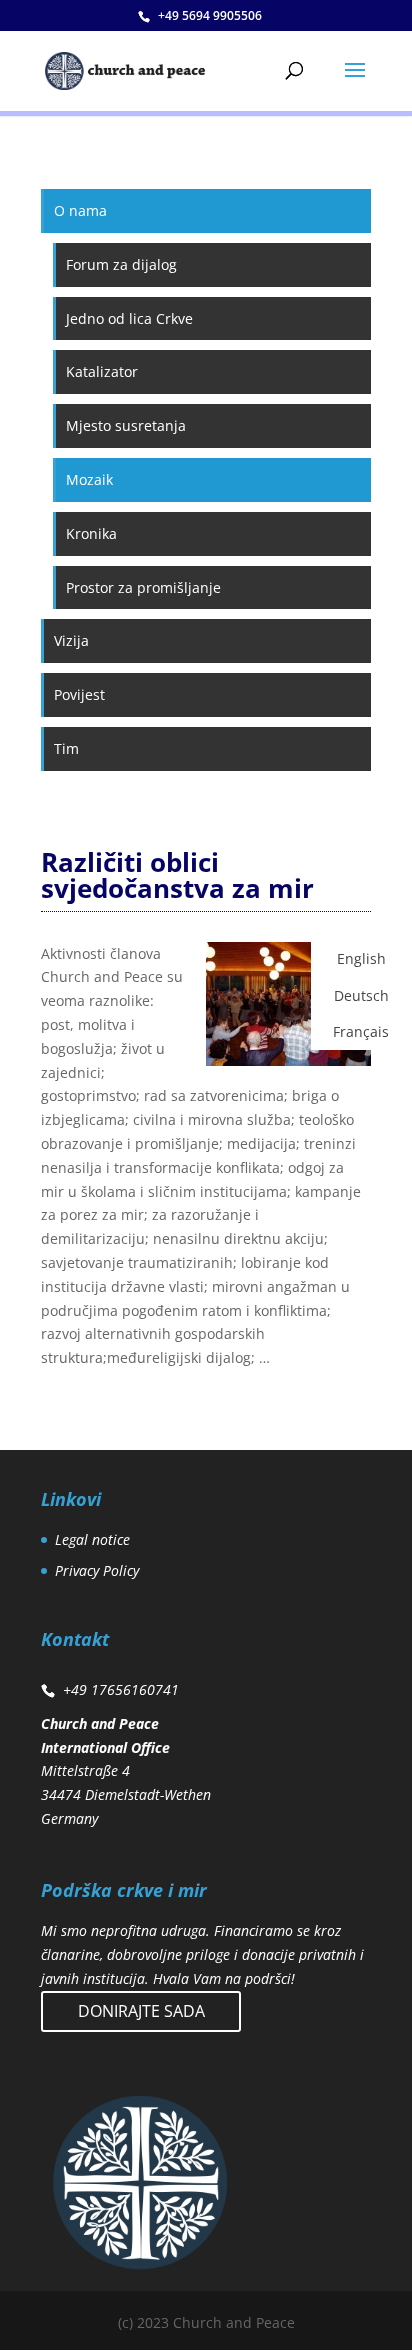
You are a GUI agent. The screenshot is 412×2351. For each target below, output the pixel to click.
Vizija (71, 640)
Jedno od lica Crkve (129, 318)
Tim (66, 748)
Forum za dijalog (121, 264)
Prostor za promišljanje (143, 587)
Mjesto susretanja (126, 425)
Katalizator (102, 371)
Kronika (91, 533)
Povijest (79, 694)
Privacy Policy (97, 1570)
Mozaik (89, 479)
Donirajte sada (141, 2011)
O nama (80, 210)
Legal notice (92, 1539)
